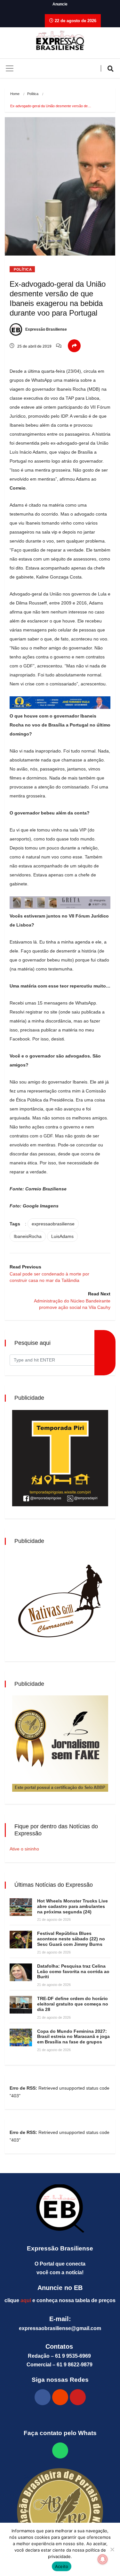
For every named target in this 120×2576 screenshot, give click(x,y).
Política (33, 94)
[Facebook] (43, 2397)
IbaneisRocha (28, 1236)
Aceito (62, 2566)
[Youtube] (78, 2397)
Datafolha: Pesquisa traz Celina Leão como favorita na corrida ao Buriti (73, 1971)
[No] (112, 2549)
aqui (26, 2300)
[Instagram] (60, 2397)
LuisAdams (62, 1236)
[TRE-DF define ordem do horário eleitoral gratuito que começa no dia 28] (21, 2005)
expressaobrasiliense (53, 1224)
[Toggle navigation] (10, 68)
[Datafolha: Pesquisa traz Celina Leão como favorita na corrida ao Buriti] (21, 1972)
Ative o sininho (24, 1849)
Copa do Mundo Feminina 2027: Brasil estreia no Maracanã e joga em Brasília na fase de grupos (73, 2037)
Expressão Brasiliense (46, 329)
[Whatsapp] (60, 2450)
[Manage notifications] (103, 2559)
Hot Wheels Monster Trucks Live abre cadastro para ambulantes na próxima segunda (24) (72, 1906)
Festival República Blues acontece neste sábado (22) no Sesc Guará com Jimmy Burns (71, 1939)
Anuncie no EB (60, 2288)
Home (15, 94)
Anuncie (60, 4)
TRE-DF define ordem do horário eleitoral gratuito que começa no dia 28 (73, 2004)
